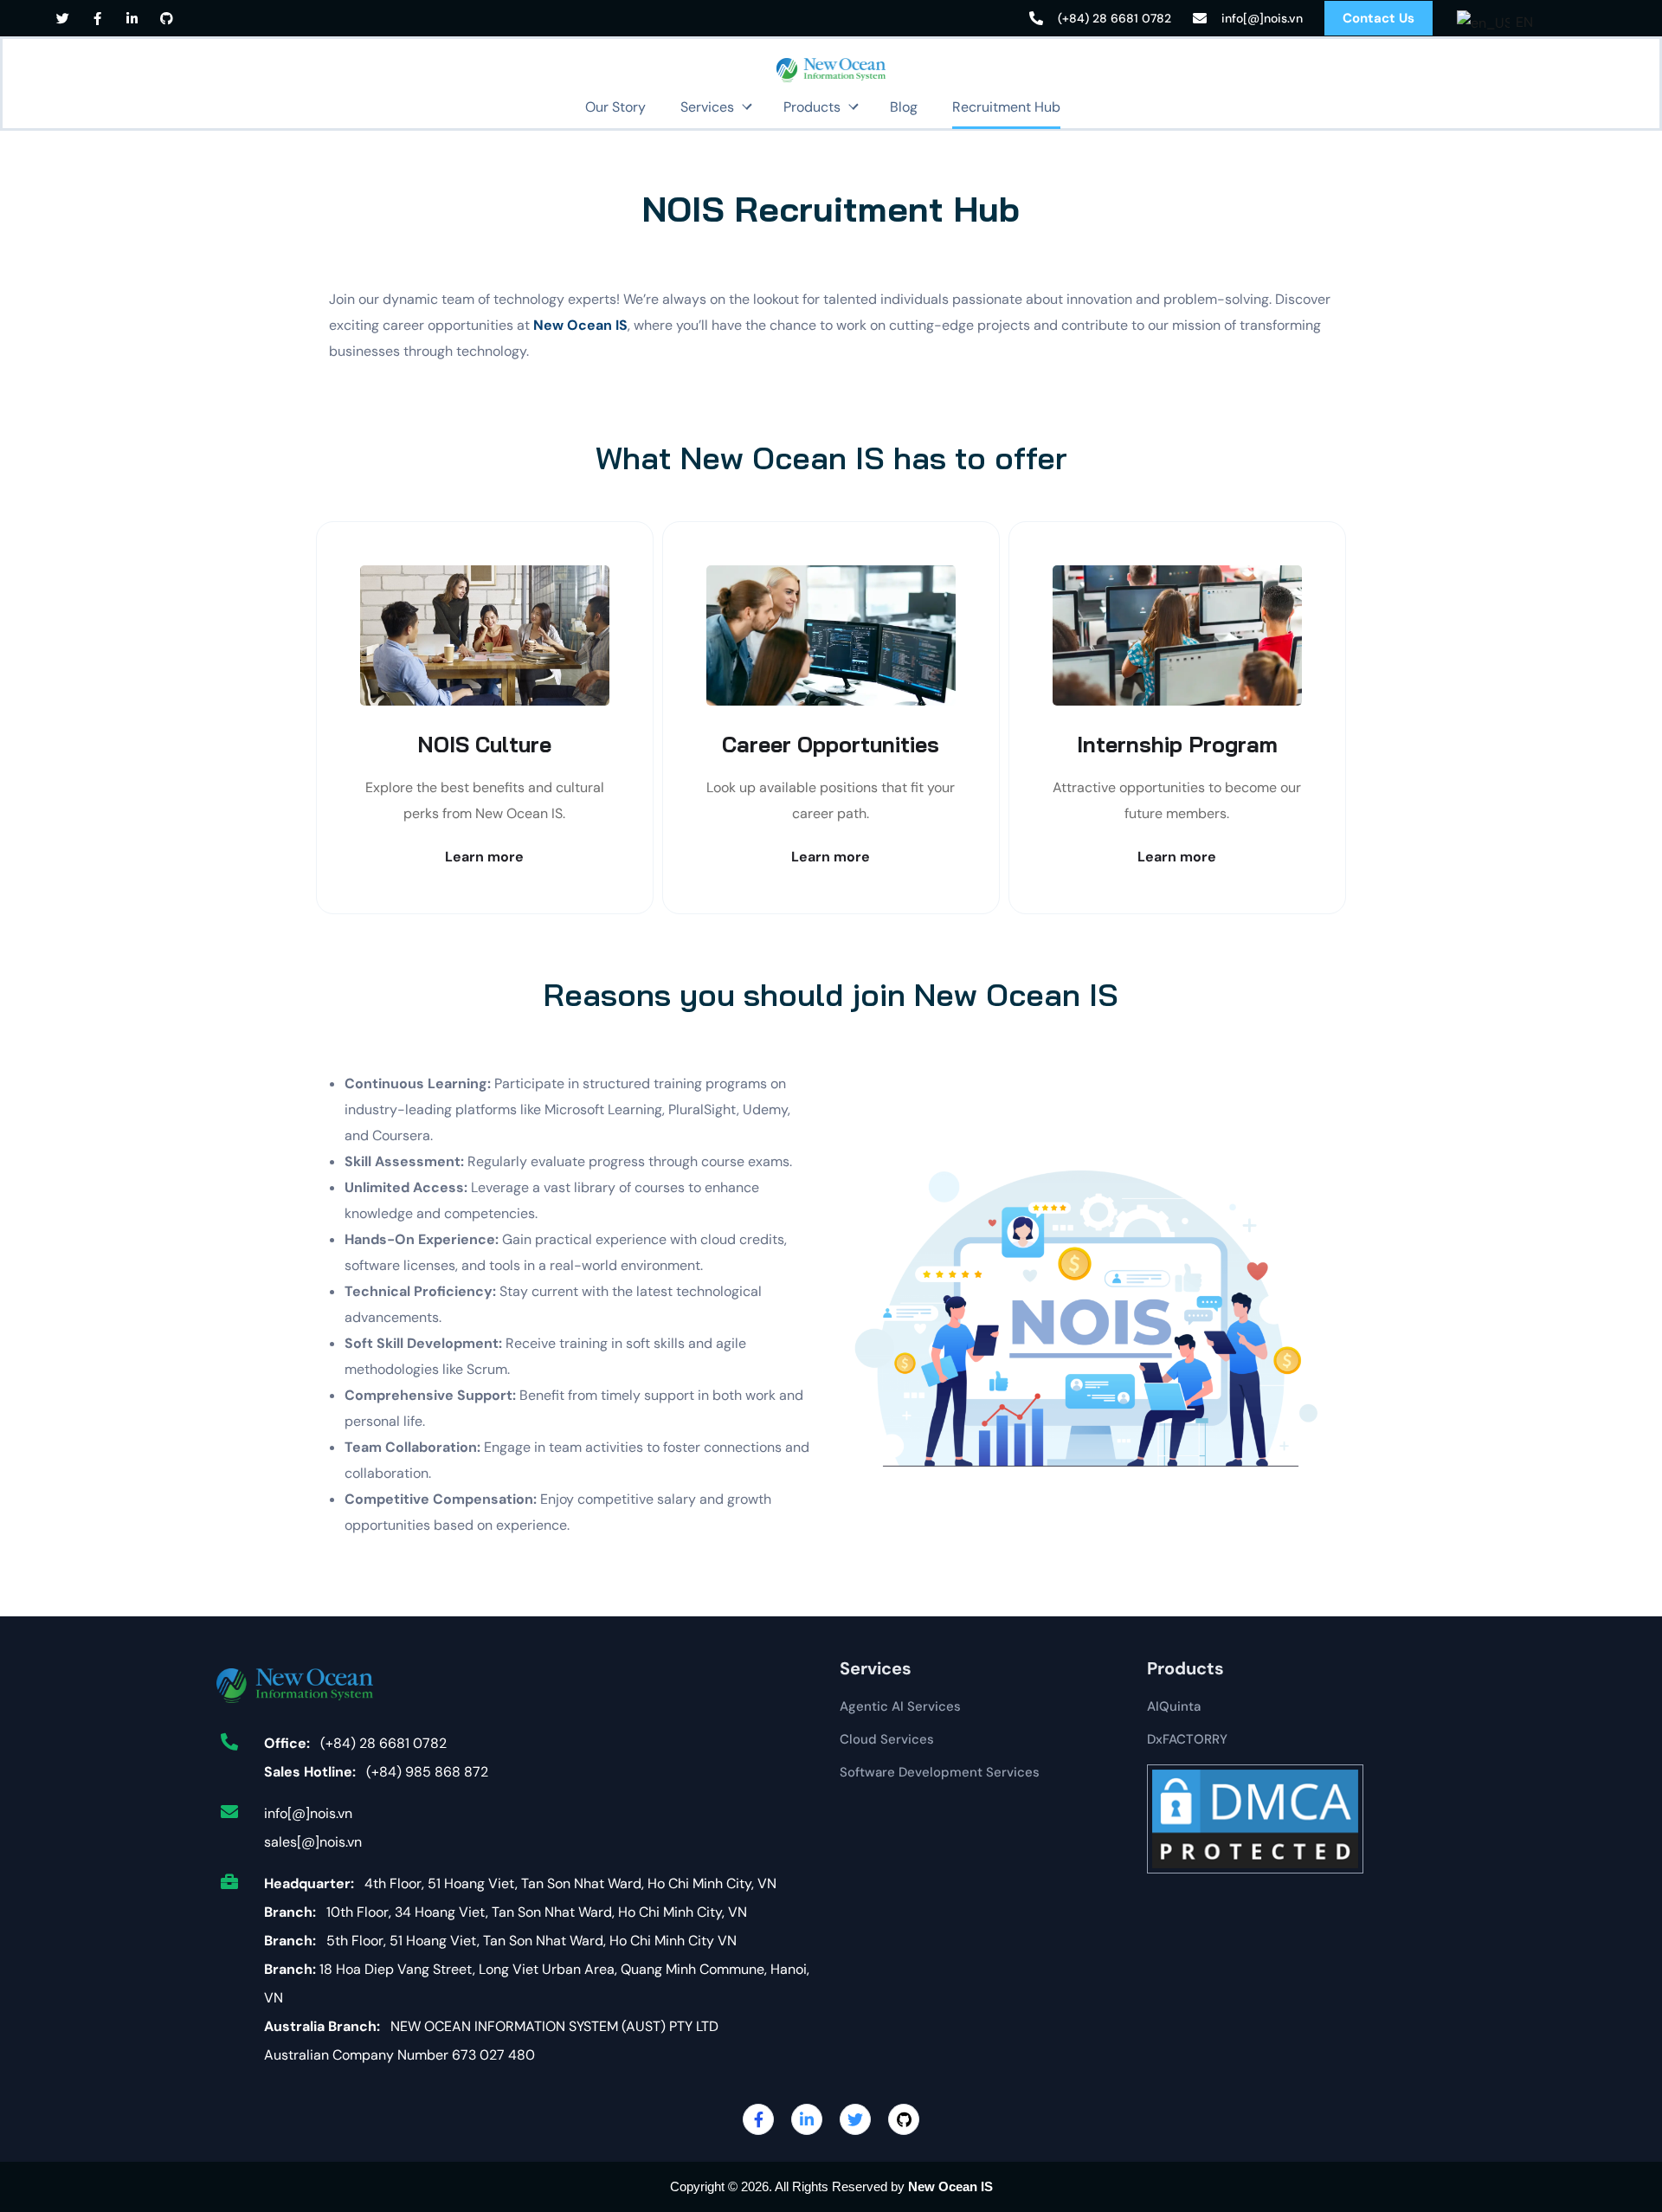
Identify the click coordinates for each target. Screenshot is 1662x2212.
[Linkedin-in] (132, 19)
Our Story (615, 107)
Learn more (484, 857)
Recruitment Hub (1006, 107)
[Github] (167, 19)
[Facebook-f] (97, 19)
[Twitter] (63, 19)
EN (1517, 22)
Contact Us (1379, 18)
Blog (904, 107)
